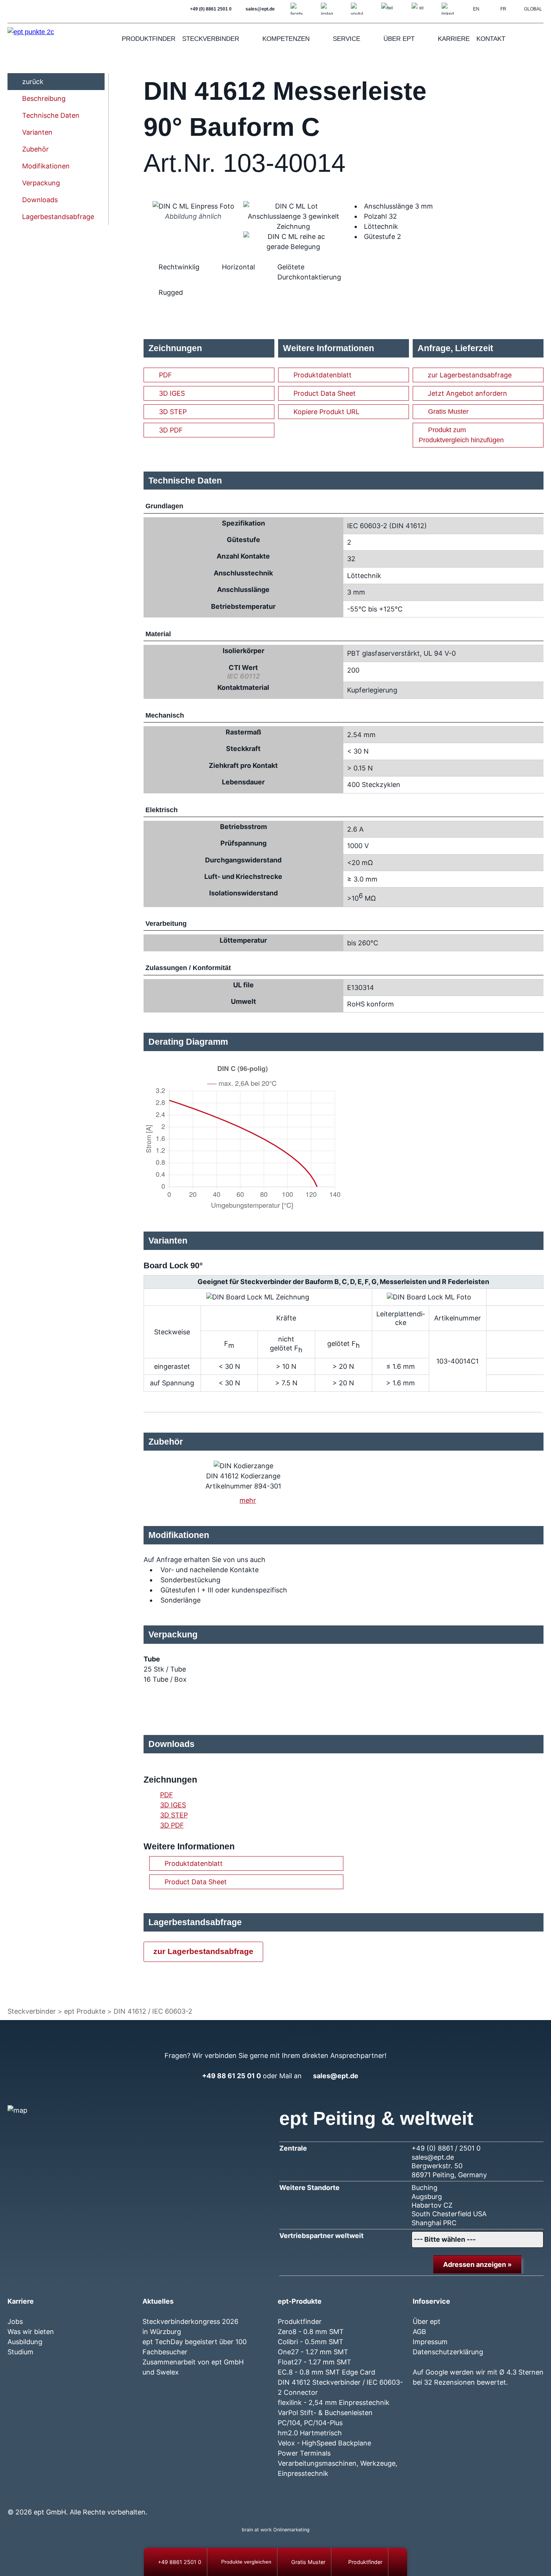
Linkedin (484, 2497)
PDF (165, 375)
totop (401, 2562)
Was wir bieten (31, 2332)
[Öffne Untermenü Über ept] (424, 39)
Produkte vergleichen (246, 2562)
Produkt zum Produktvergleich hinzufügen (461, 435)
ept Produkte (85, 2011)
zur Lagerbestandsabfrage (470, 375)
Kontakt (491, 39)
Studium (20, 2352)
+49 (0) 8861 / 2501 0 (446, 2148)
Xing (471, 2497)
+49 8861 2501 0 (180, 2562)
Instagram (430, 2497)
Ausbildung (25, 2342)
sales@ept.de (336, 2076)
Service (347, 39)
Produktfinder (149, 39)
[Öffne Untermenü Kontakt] (515, 39)
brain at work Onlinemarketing (276, 2530)
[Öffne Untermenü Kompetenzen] (319, 39)
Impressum (430, 2342)
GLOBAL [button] (533, 9)
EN (476, 9)
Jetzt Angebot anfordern (467, 393)
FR (503, 9)
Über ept (399, 39)
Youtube (457, 2497)
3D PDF (171, 430)
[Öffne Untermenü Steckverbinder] (249, 39)
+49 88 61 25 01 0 (231, 2076)
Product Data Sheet (325, 393)
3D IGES (172, 393)
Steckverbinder (211, 39)
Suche (536, 39)
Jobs (15, 2321)
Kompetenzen (286, 39)
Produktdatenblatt (323, 375)
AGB (419, 2332)
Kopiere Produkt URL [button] (326, 412)
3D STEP (173, 412)
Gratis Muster (448, 412)
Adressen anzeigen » (477, 2264)
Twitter (444, 2497)
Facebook (417, 2497)
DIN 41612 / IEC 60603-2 (153, 2011)
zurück (33, 82)
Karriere (454, 39)
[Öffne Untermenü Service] (370, 39)
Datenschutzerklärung (448, 2352)
